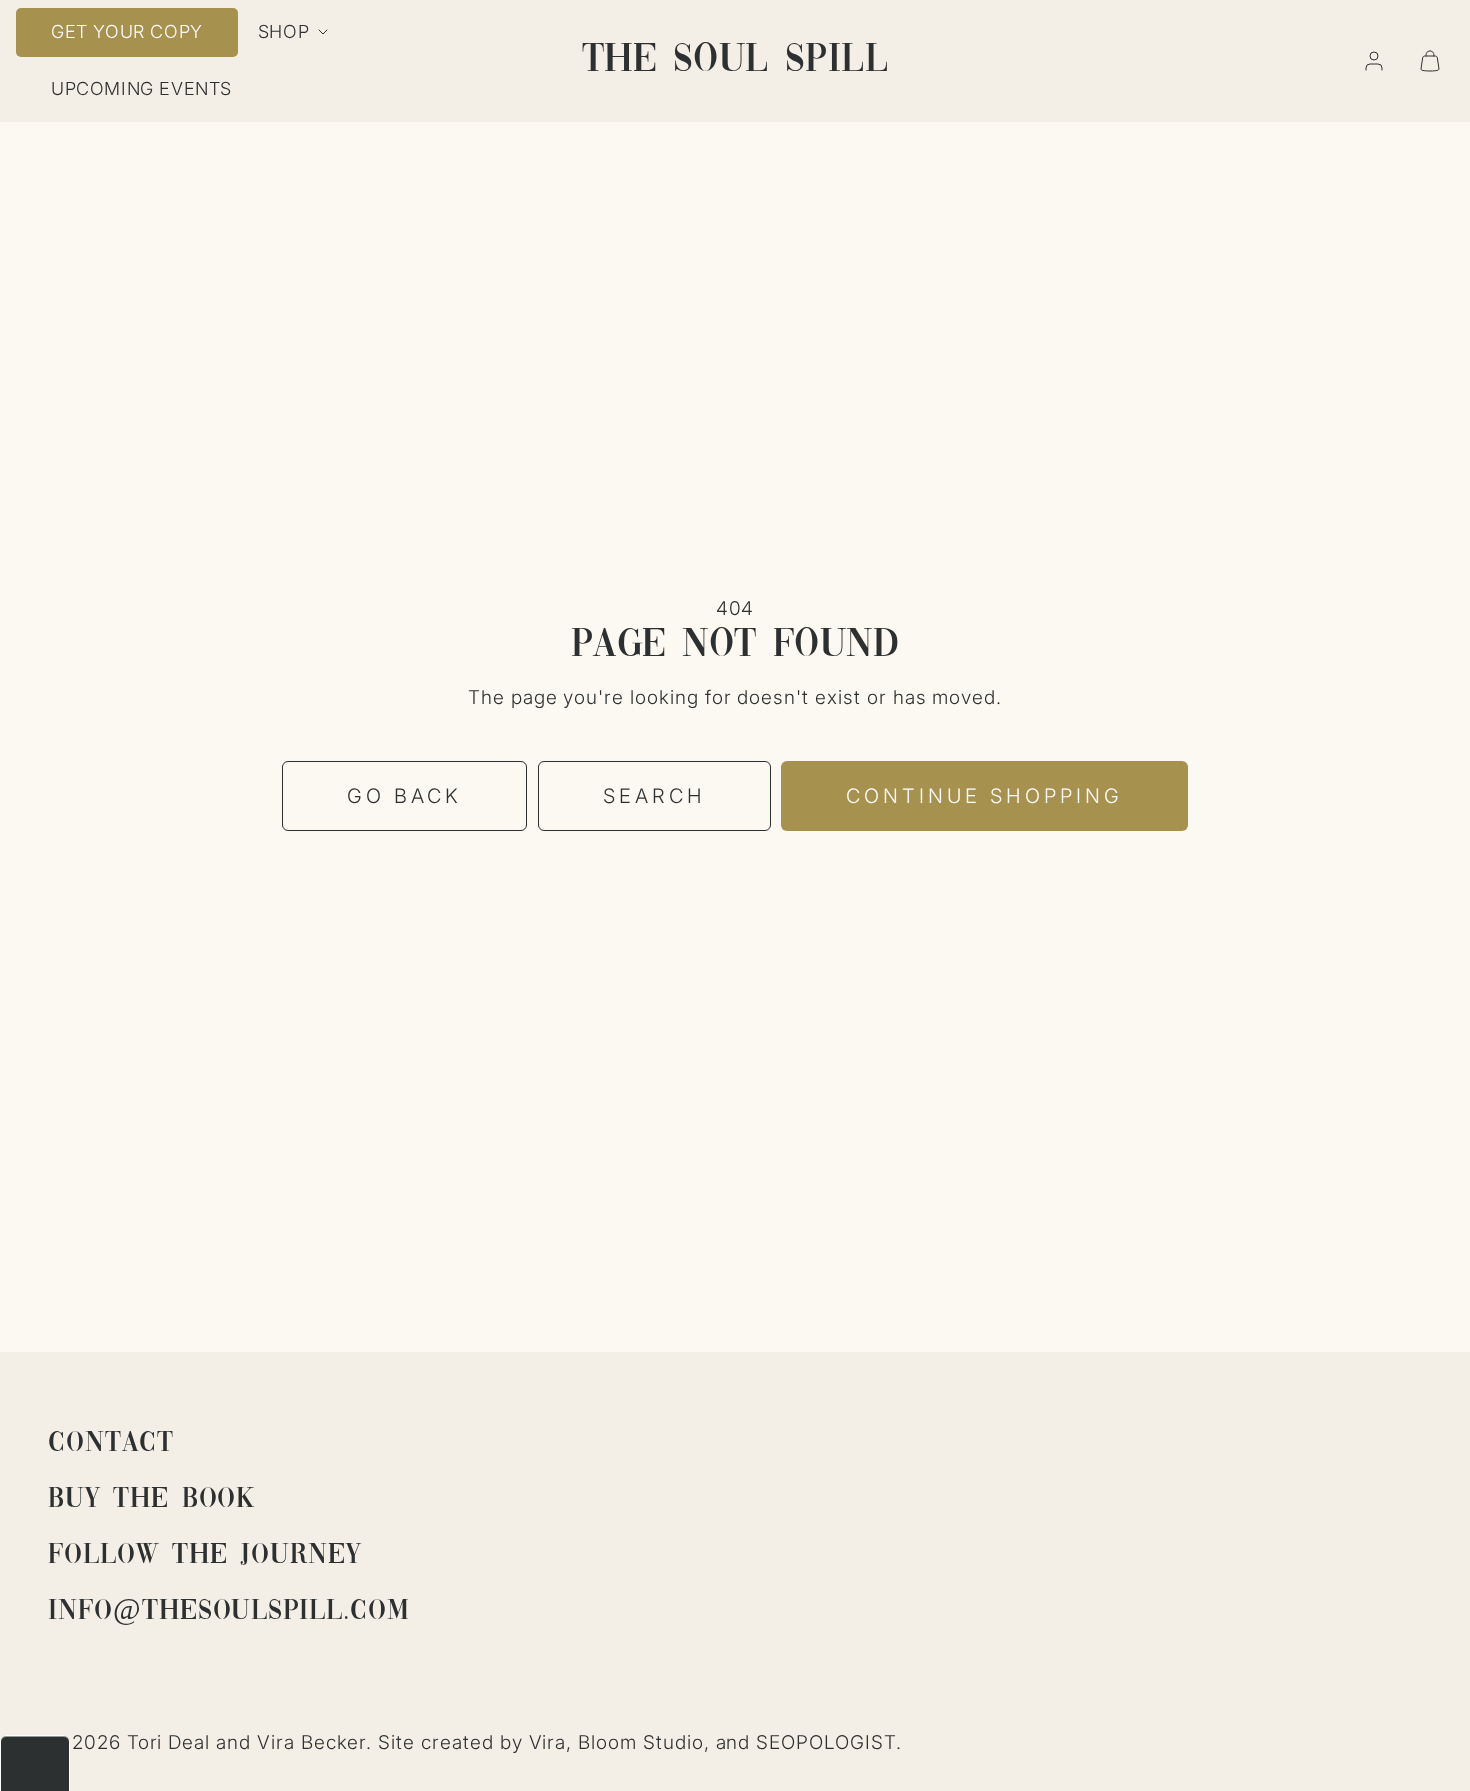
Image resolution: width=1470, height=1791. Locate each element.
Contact (111, 1443)
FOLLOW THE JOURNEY (204, 1555)
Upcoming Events (141, 88)
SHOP (283, 31)
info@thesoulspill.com (228, 1611)
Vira (548, 1742)
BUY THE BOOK (151, 1499)
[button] (1430, 61)
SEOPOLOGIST (825, 1742)
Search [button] (654, 796)
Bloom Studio (640, 1742)
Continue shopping (984, 796)
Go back (404, 796)
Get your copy (127, 31)
